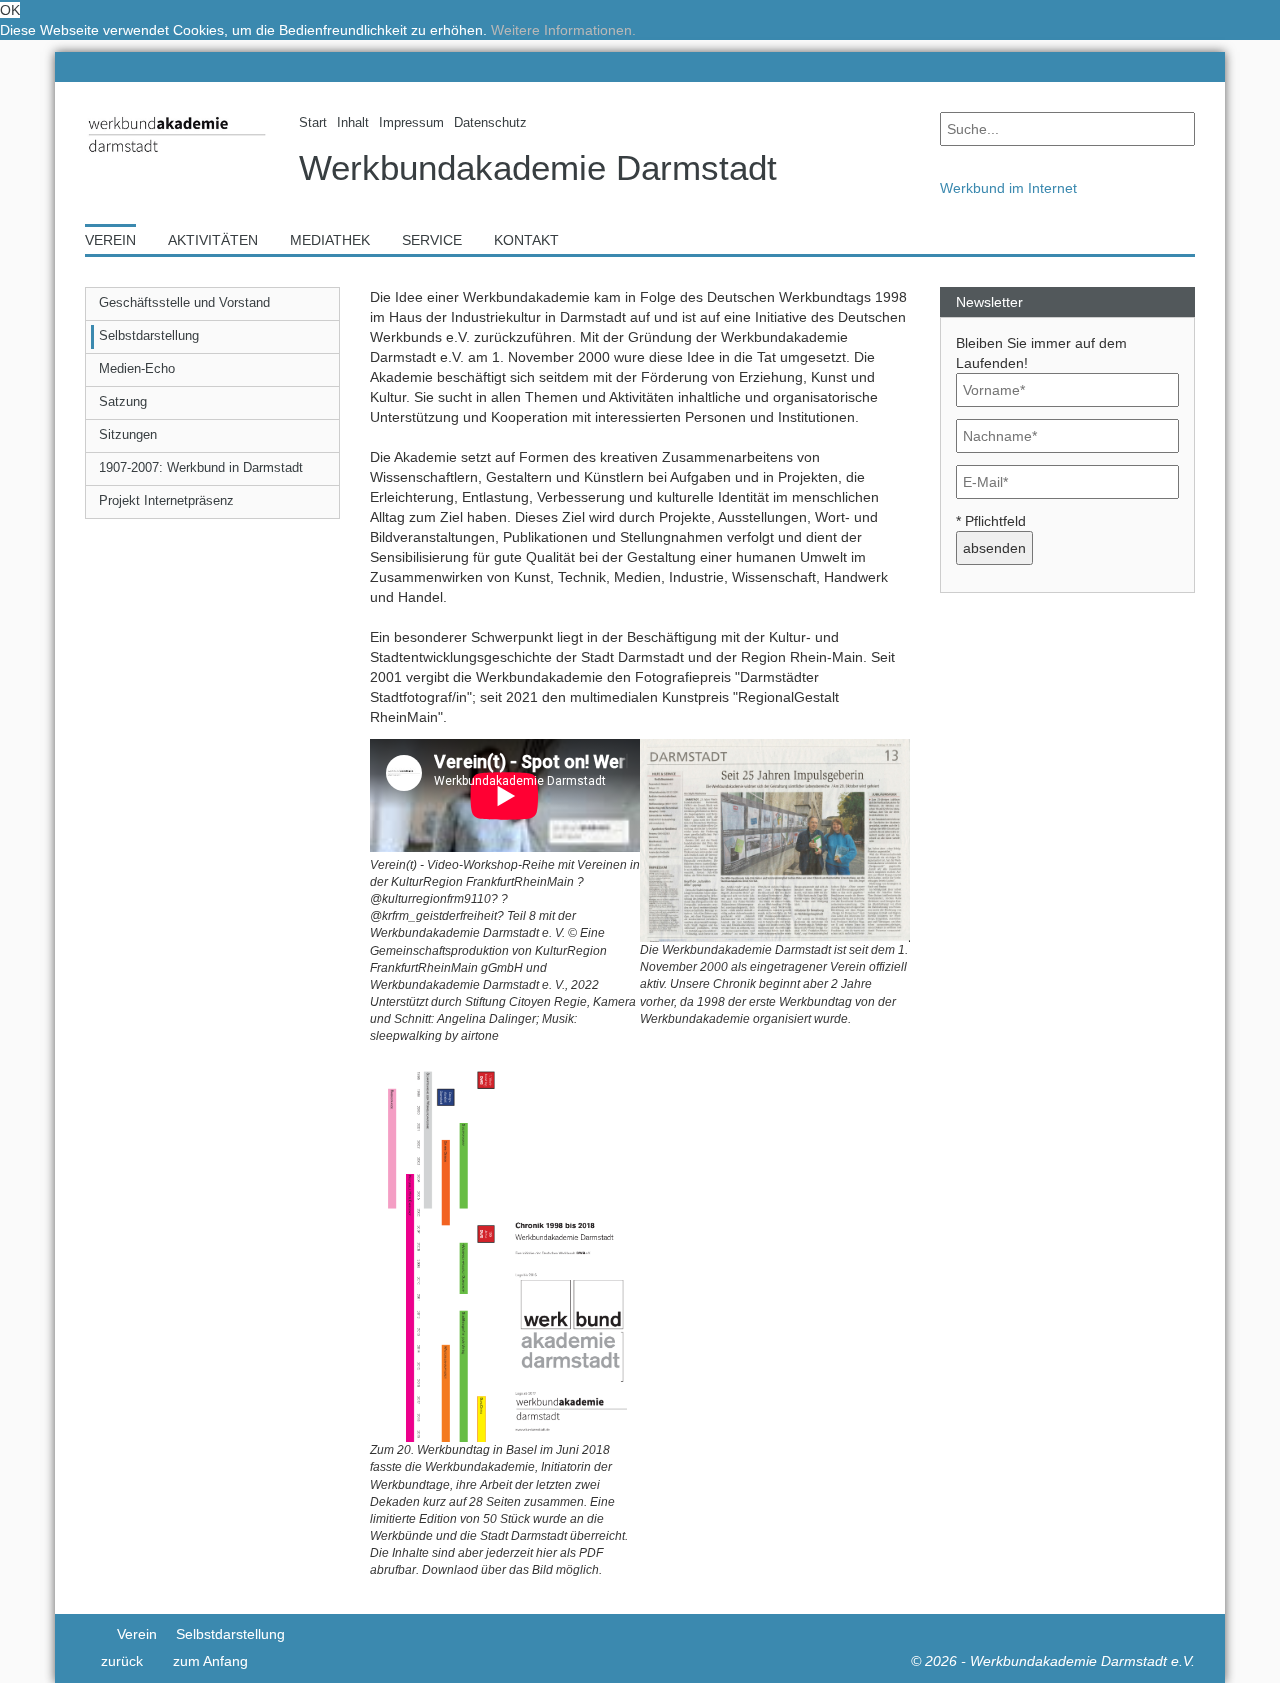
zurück (122, 1661)
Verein (137, 1634)
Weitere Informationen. (563, 30)
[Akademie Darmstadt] (91, 1634)
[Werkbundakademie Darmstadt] (177, 156)
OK (10, 10)
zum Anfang (210, 1661)
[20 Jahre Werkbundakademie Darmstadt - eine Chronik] (505, 1250)
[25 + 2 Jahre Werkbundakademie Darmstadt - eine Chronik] (775, 839)
